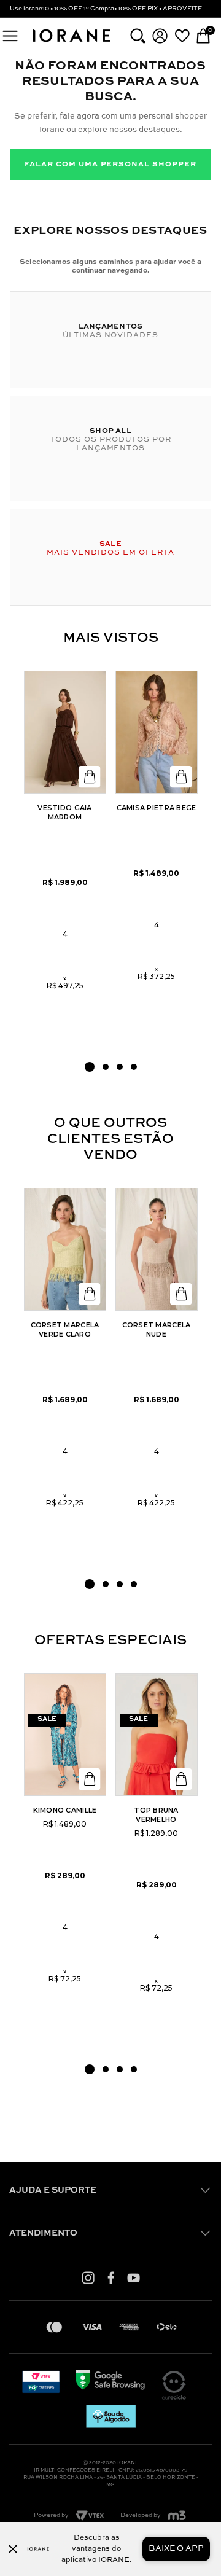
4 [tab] (134, 1067)
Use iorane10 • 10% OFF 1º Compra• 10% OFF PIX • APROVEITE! (107, 9)
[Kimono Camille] (65, 1735)
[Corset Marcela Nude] (157, 1249)
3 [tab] (120, 1067)
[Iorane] (71, 43)
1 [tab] (90, 1067)
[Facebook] (111, 2277)
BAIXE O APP (176, 2549)
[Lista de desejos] (182, 36)
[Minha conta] (160, 36)
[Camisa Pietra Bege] (157, 732)
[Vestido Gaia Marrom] (65, 732)
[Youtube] (134, 2277)
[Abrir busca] (138, 36)
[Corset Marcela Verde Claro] (65, 1249)
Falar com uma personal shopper (110, 165)
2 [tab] (106, 1067)
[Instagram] (88, 2277)
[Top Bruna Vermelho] (157, 1735)
